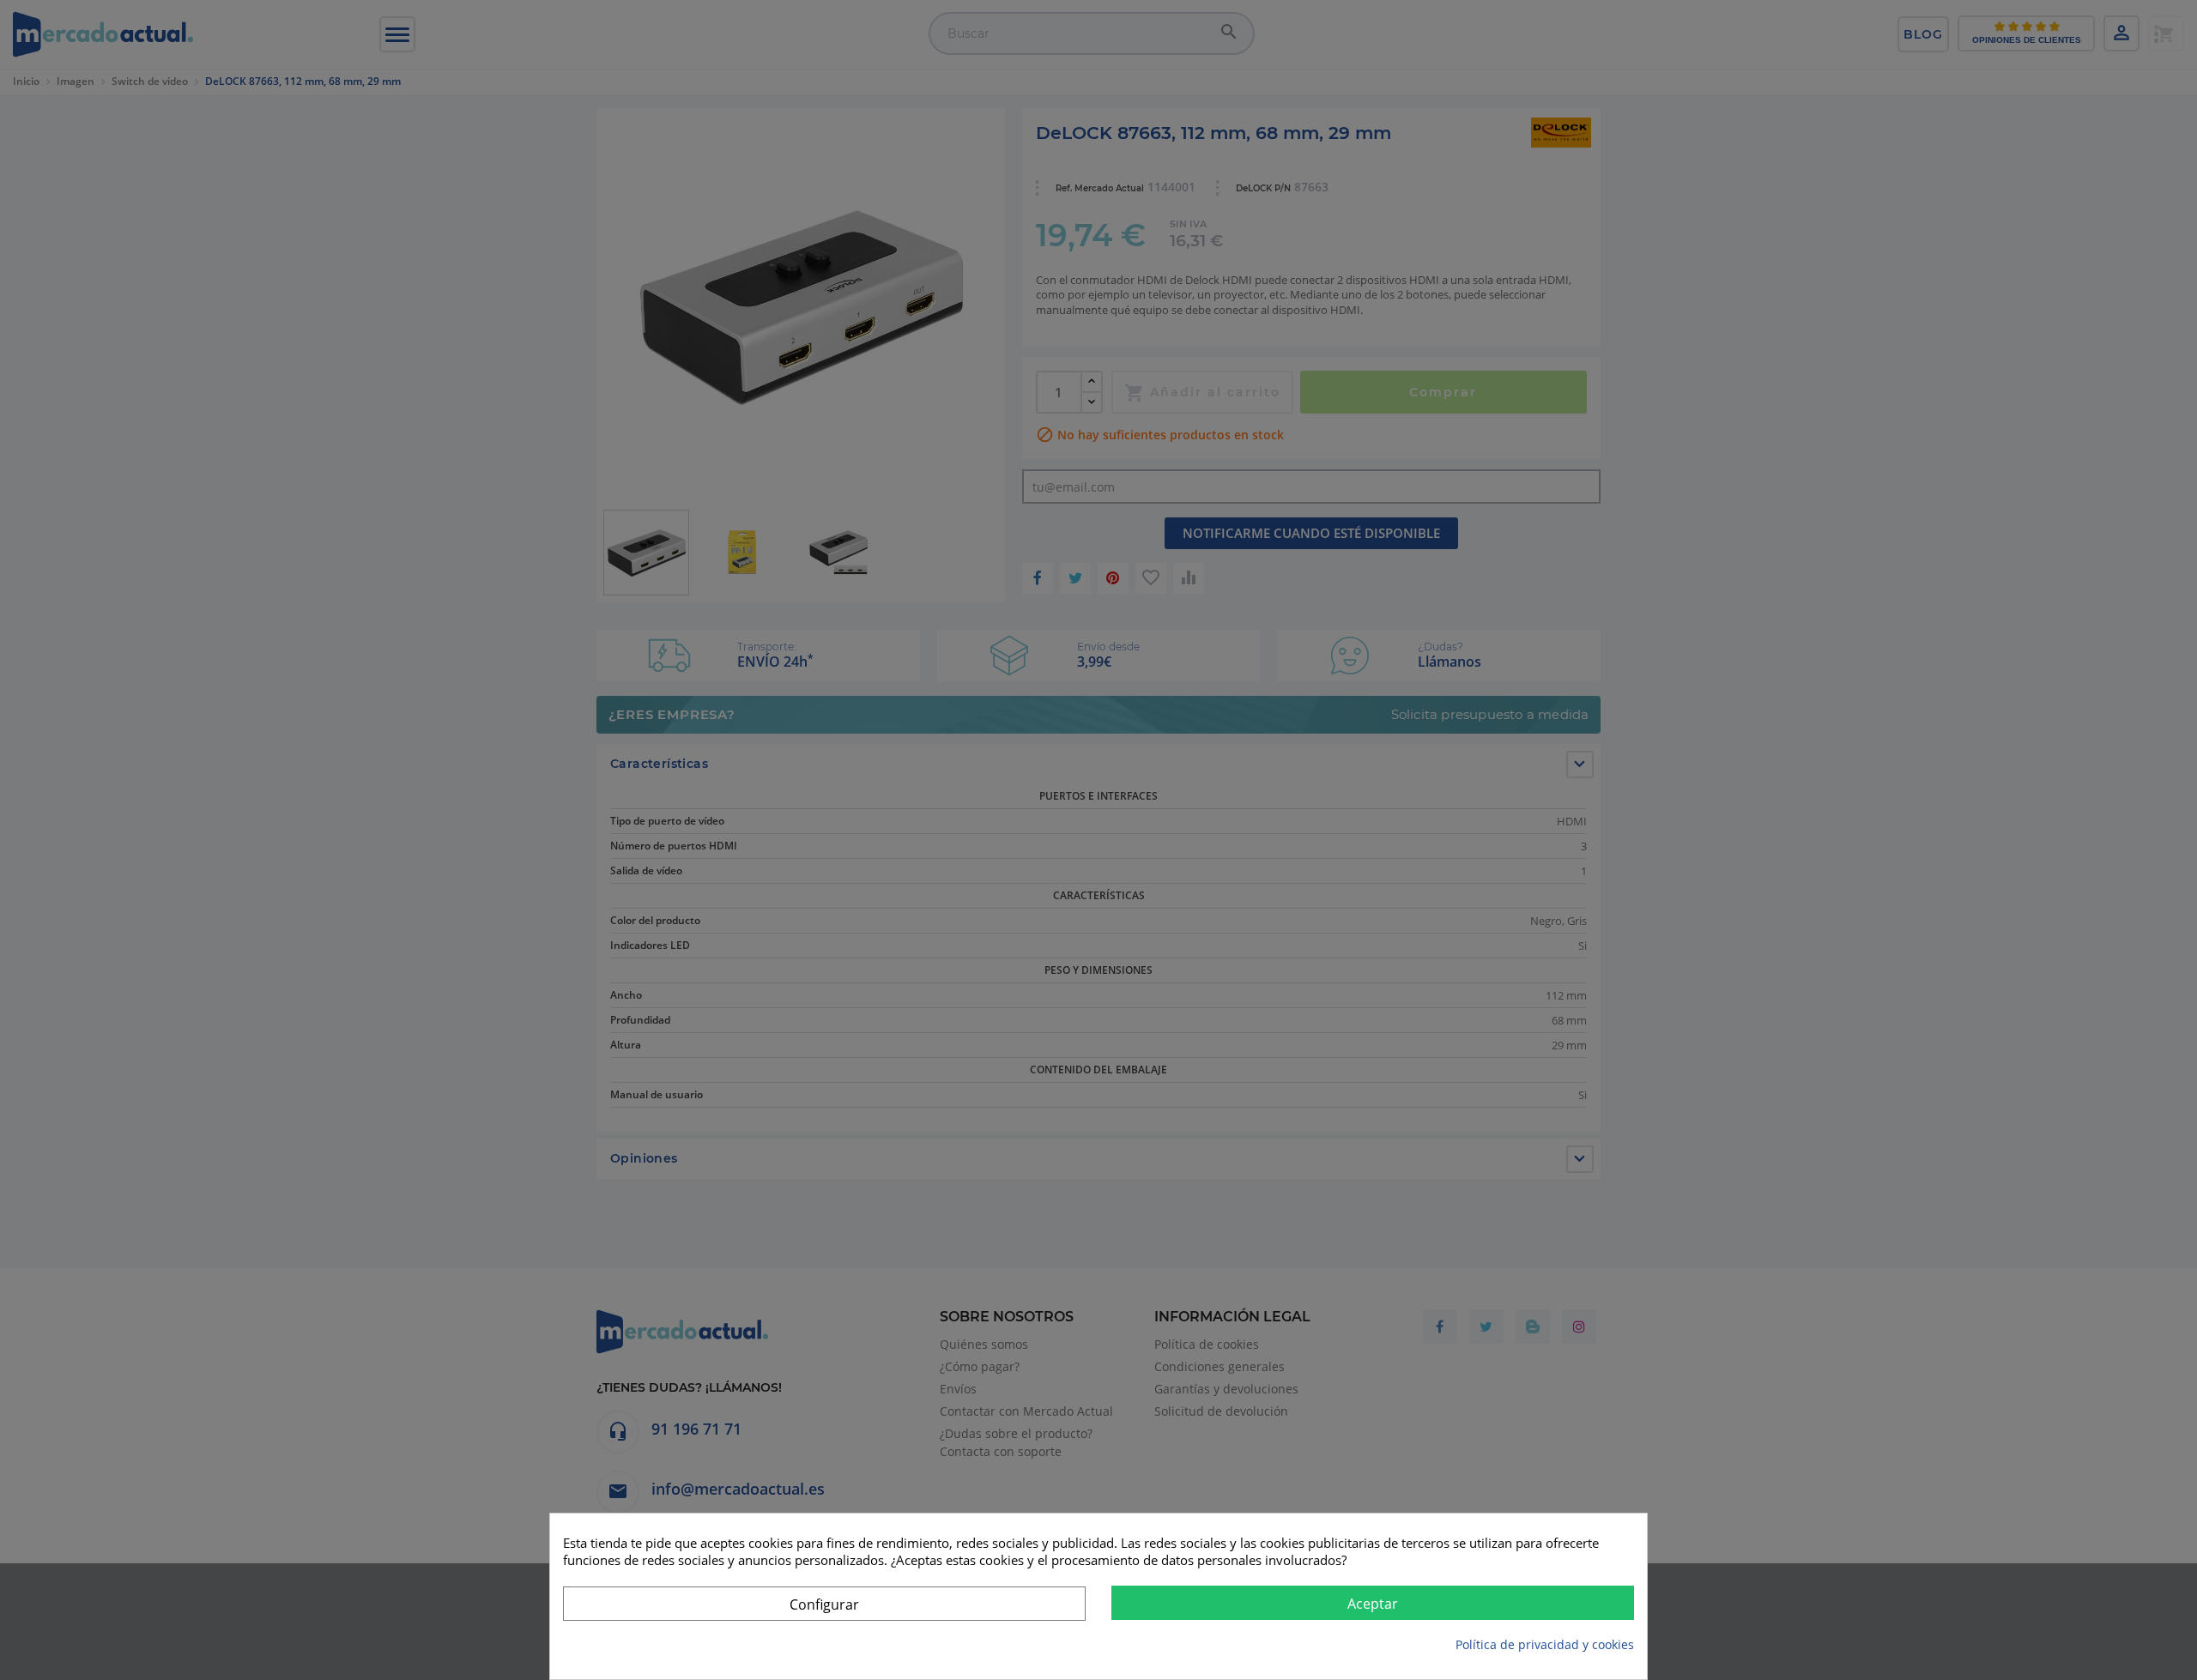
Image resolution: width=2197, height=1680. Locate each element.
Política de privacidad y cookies (1545, 1644)
